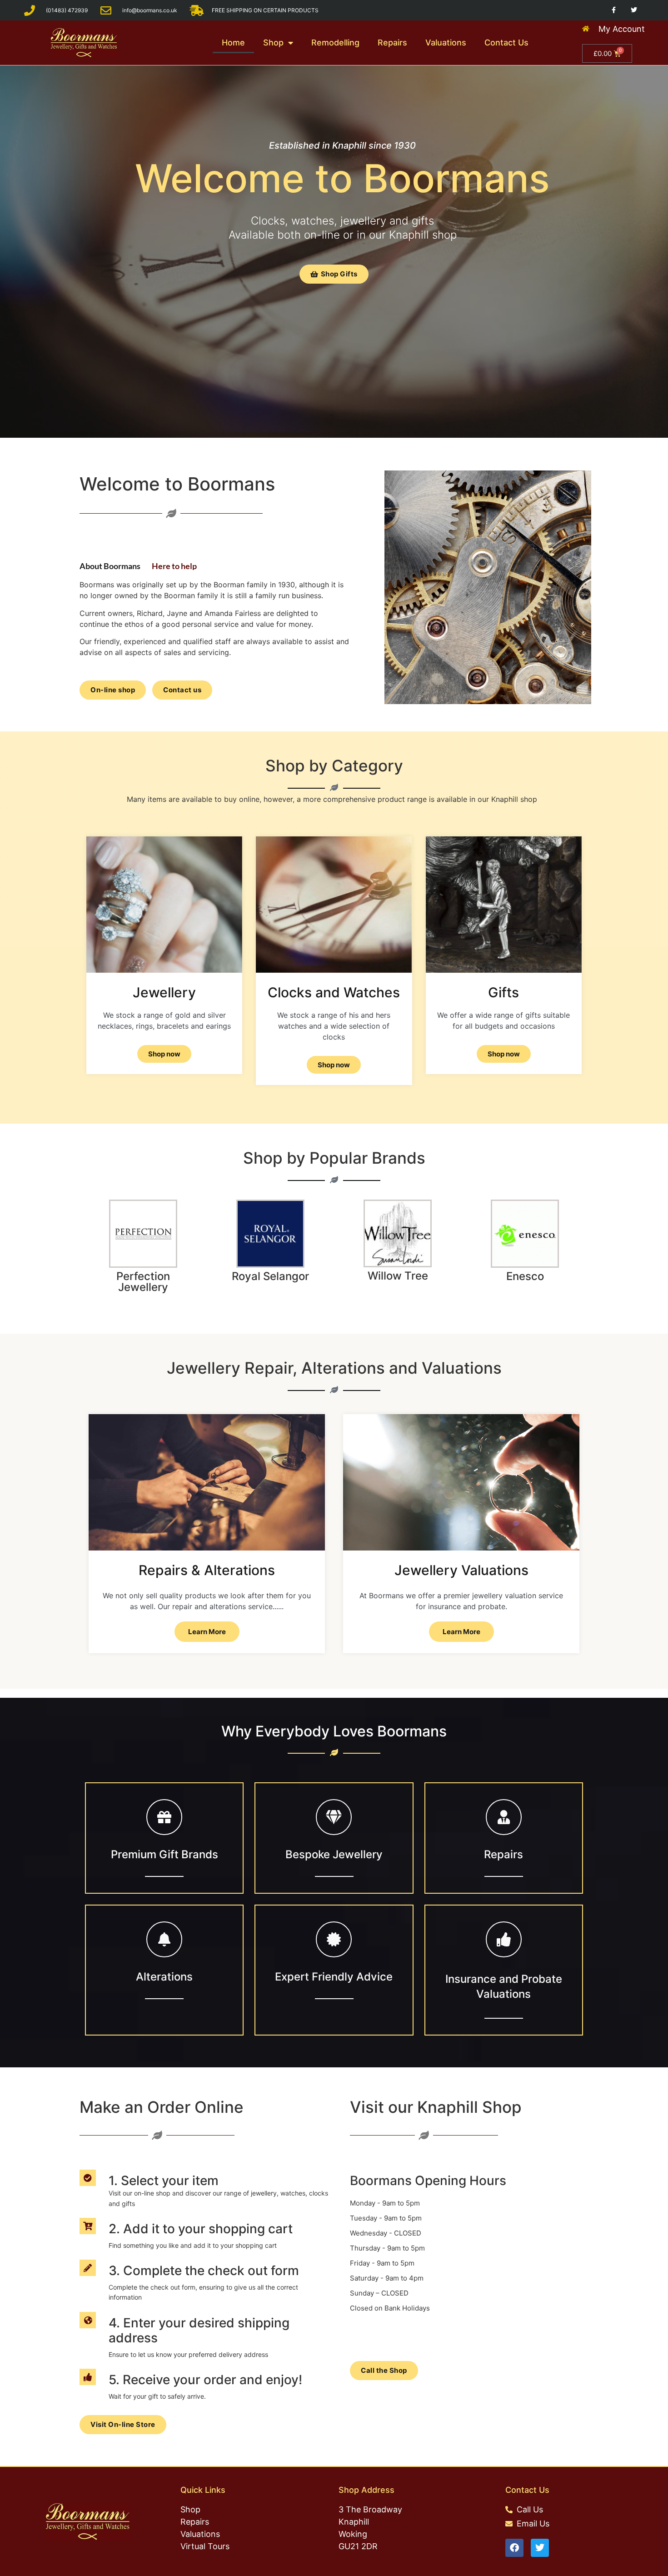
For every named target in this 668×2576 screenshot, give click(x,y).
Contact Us (506, 43)
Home (233, 43)
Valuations (446, 43)
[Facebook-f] (614, 10)
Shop (273, 43)
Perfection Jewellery (143, 1282)
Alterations (164, 1977)
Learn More (207, 1632)
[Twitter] (634, 10)
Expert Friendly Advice (334, 1977)
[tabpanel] (215, 614)
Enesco (525, 1276)
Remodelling (335, 43)
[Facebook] (514, 2548)
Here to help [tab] (174, 565)
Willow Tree (398, 1276)
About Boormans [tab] (110, 565)
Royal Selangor (270, 1276)
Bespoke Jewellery (334, 1854)
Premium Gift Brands (165, 1854)
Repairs (392, 43)
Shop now (334, 1065)
